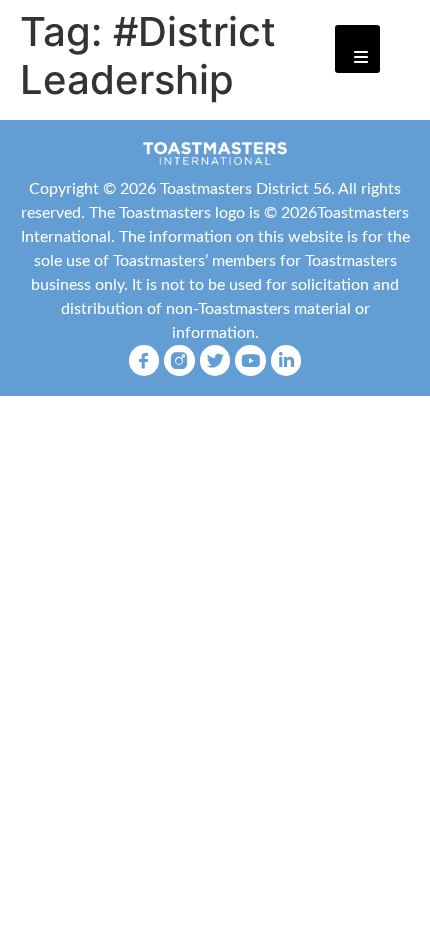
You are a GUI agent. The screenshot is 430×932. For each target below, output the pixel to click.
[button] (357, 49)
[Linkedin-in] (286, 360)
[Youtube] (250, 360)
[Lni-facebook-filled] (144, 360)
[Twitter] (215, 360)
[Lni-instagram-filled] (179, 360)
